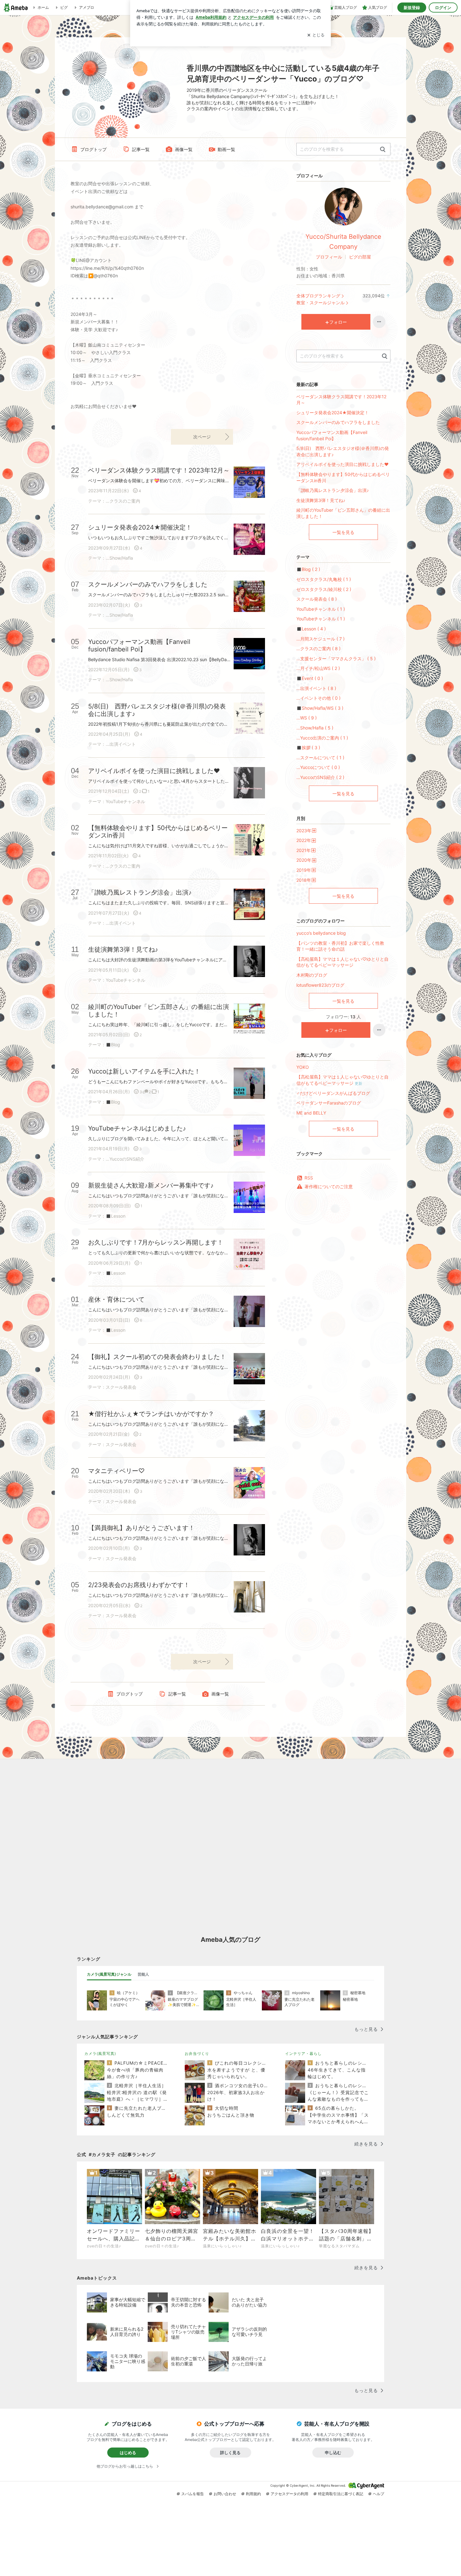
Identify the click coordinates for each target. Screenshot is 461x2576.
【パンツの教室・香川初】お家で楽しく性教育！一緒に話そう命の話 (340, 946)
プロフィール (329, 257)
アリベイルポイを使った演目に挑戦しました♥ (342, 464)
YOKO (303, 1067)
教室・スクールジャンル (321, 303)
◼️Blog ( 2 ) (308, 569)
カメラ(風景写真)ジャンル (109, 1974)
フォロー (338, 322)
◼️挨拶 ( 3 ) (308, 747)
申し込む (333, 2453)
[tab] (109, 1974)
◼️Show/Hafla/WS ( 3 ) (320, 708)
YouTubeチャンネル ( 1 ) (321, 609)
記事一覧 (141, 149)
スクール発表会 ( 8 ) (317, 599)
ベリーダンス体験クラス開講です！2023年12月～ (341, 400)
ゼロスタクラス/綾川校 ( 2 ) (324, 589)
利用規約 (253, 2494)
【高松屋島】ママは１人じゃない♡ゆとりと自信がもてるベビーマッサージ (342, 962)
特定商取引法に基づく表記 (341, 2494)
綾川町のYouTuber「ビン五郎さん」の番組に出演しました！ (343, 513)
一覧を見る (343, 532)
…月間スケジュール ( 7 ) (321, 639)
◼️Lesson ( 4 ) (311, 629)
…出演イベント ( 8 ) (316, 688)
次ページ (202, 437)
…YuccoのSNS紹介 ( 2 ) (320, 777)
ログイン (443, 8)
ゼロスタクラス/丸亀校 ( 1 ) (324, 579)
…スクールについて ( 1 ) (320, 758)
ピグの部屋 (360, 257)
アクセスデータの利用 (289, 2494)
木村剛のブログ (312, 975)
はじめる (128, 2453)
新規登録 (412, 8)
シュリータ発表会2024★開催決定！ (333, 413)
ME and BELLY (311, 1113)
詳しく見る (230, 2453)
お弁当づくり (197, 2053)
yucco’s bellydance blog (321, 933)
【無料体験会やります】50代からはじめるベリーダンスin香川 (343, 477)
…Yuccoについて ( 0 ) (318, 767)
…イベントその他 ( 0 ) (318, 698)
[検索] (383, 150)
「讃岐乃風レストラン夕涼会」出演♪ (333, 490)
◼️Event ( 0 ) (310, 678)
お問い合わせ (225, 2494)
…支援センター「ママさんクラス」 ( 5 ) (336, 658)
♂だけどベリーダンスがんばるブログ (333, 1093)
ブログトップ (93, 149)
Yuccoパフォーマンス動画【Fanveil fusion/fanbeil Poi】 (332, 435)
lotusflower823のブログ (320, 985)
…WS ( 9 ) (307, 718)
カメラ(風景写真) (100, 2053)
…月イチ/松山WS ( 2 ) (318, 668)
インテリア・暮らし (303, 2053)
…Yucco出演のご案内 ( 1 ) (322, 738)
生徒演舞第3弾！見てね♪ (321, 500)
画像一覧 (184, 149)
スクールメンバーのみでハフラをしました (338, 422)
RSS (309, 1178)
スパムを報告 (193, 2494)
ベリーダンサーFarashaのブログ (329, 1103)
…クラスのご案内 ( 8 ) (318, 648)
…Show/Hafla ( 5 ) (315, 728)
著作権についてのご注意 (329, 1186)
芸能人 (143, 1974)
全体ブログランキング (318, 296)
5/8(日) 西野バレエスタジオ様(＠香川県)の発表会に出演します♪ (343, 451)
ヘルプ (379, 2494)
